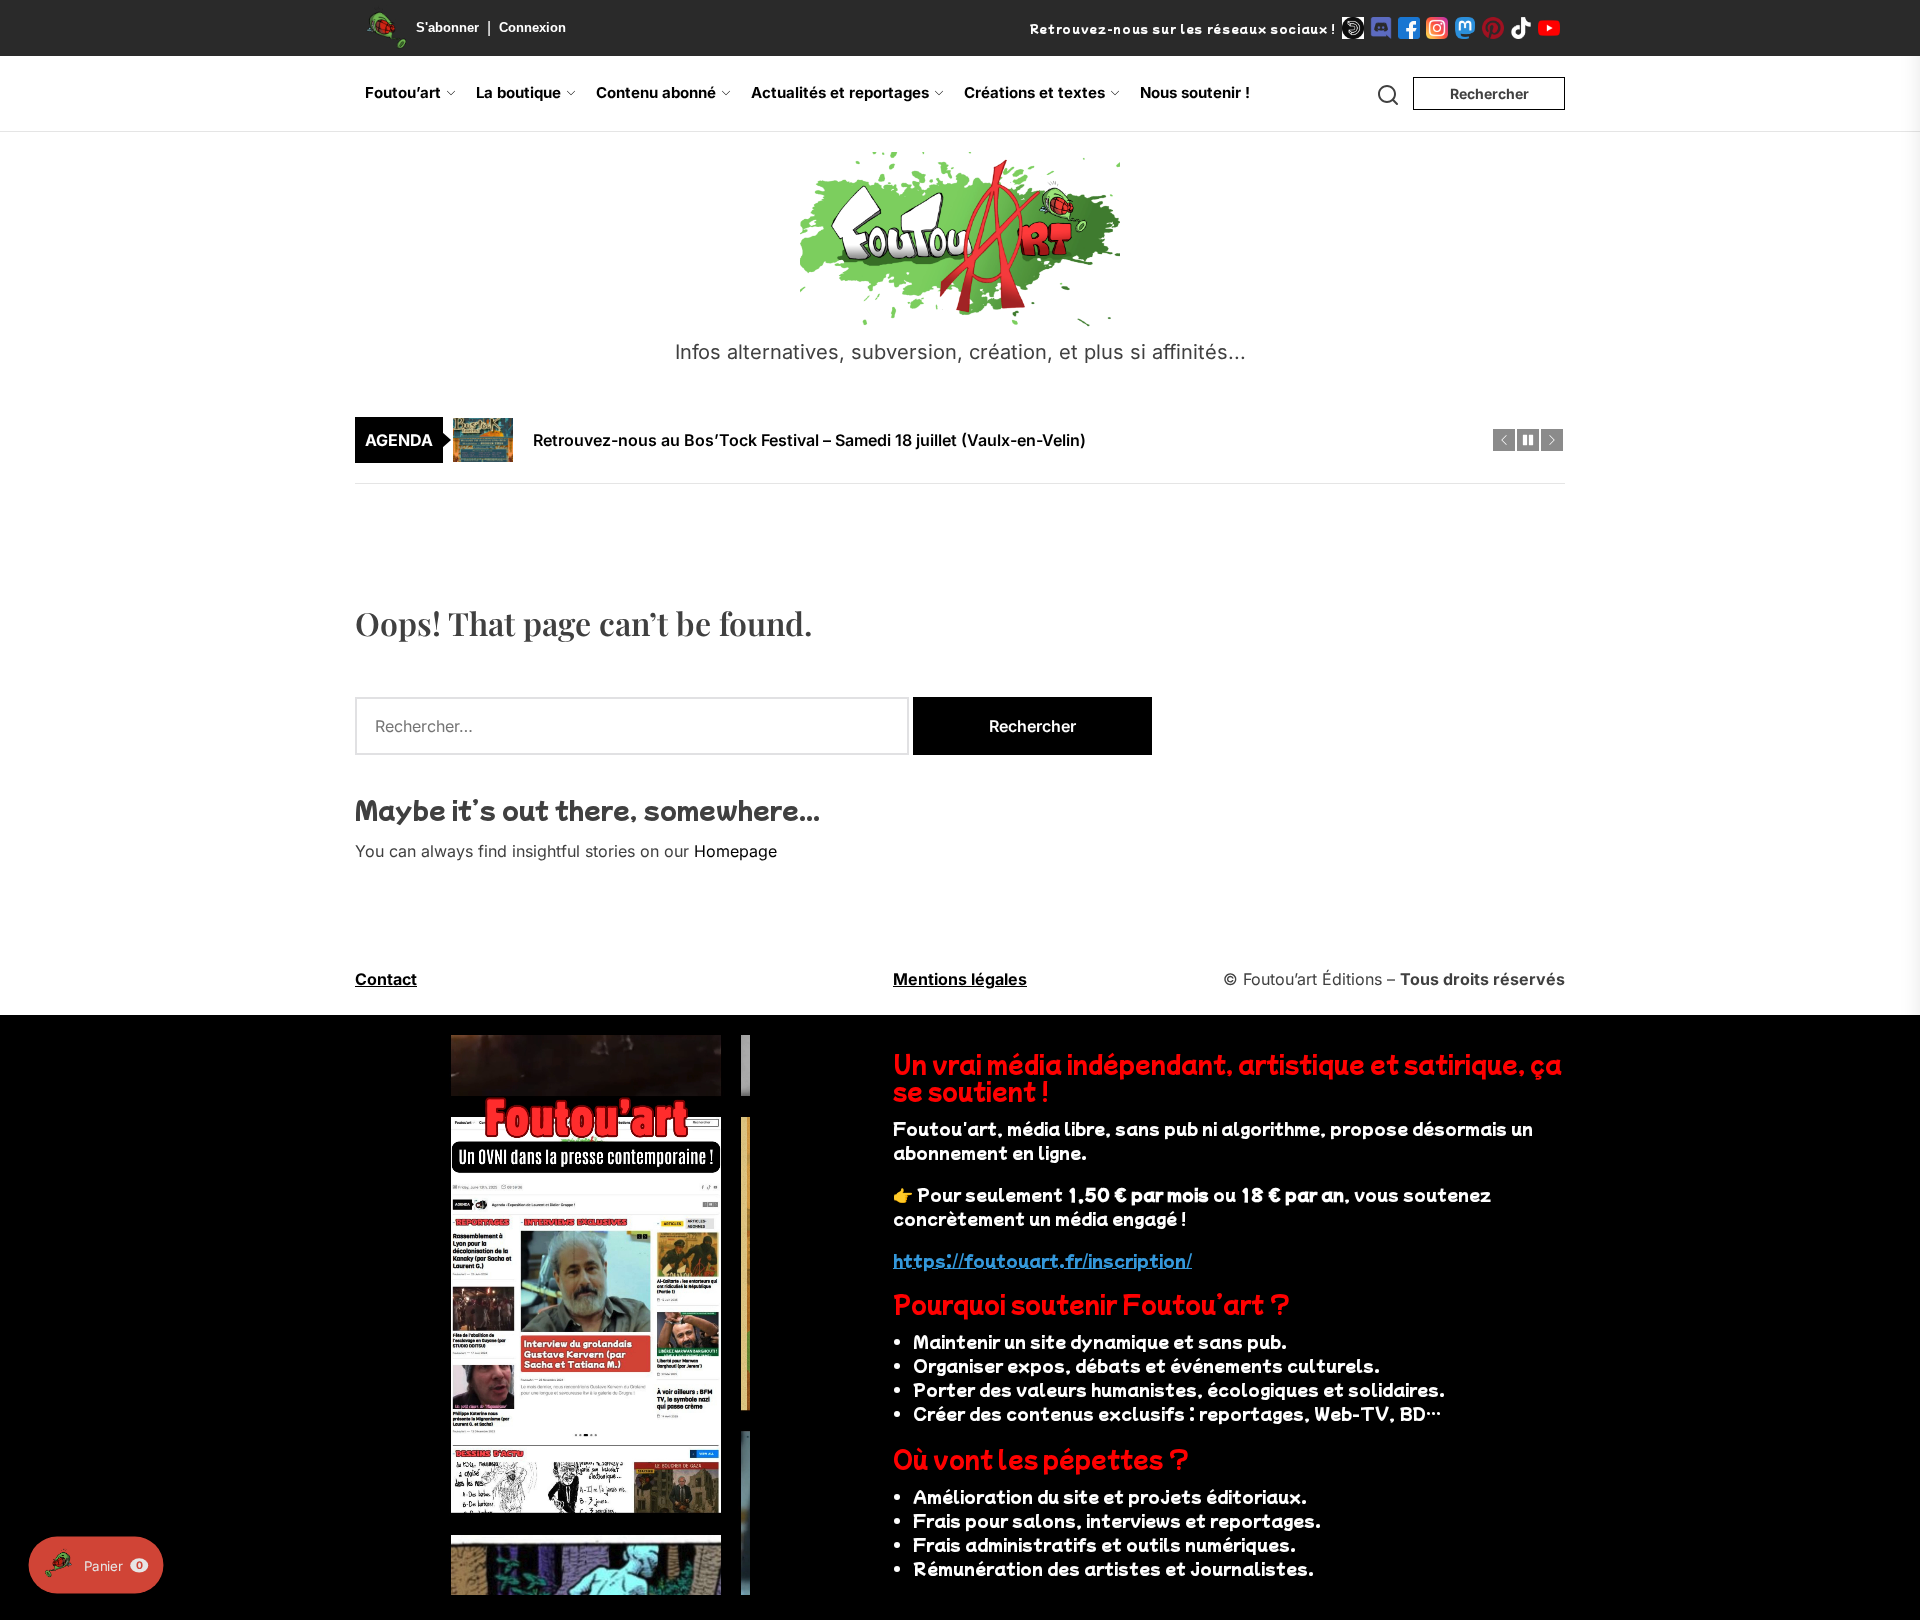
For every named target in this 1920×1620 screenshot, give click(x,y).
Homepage (735, 851)
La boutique (518, 92)
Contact (386, 979)
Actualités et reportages (840, 92)
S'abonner (447, 27)
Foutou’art (403, 92)
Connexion (532, 27)
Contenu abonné (656, 92)
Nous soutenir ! (1195, 92)
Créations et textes (1034, 92)
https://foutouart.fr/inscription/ (1042, 1260)
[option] (973, 416)
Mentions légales (960, 979)
